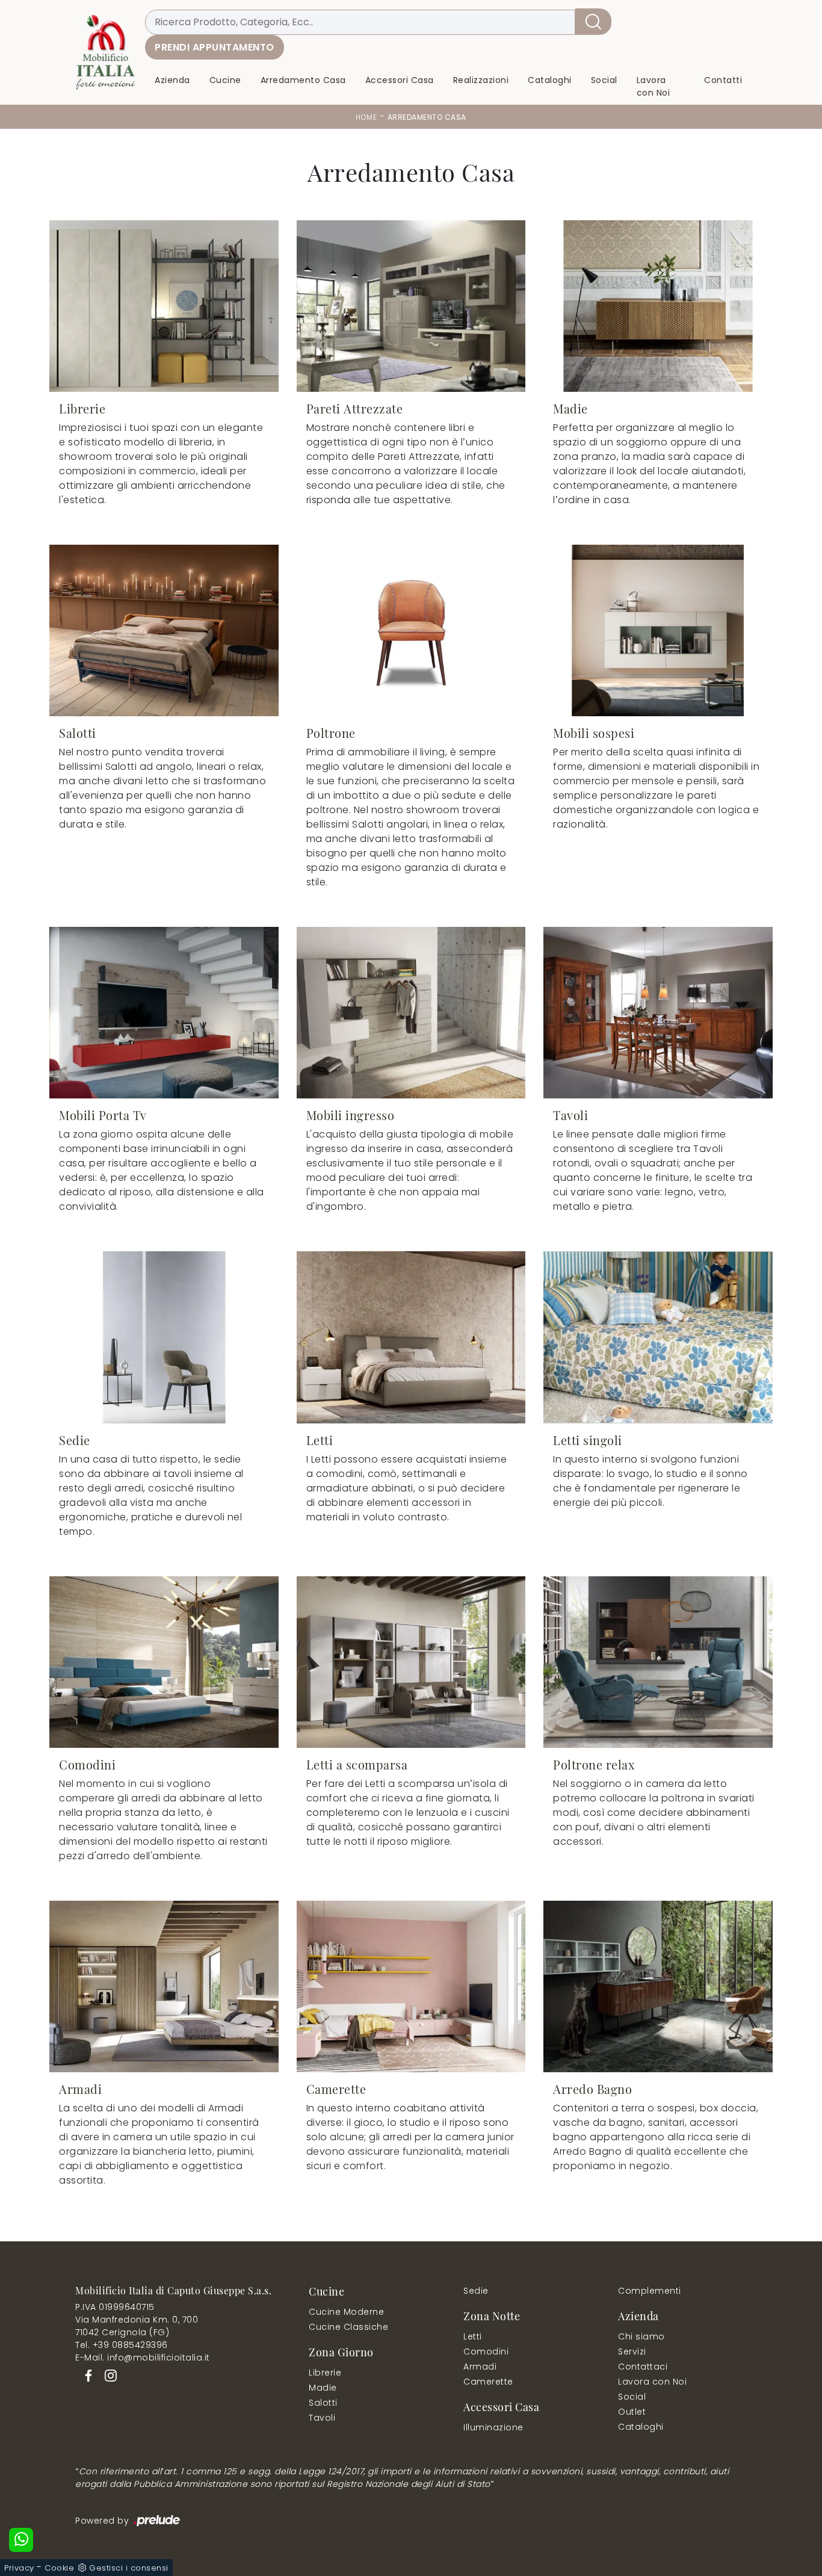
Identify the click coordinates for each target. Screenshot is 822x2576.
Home (366, 117)
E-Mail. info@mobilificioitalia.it (143, 2358)
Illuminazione (493, 2427)
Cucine (225, 81)
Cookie (59, 2568)
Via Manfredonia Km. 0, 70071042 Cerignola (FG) (137, 2326)
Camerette (488, 2382)
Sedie (476, 2291)
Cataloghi (550, 81)
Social (604, 81)
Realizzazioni (481, 81)
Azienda (172, 81)
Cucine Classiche (348, 2327)
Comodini (486, 2352)
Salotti (323, 2403)
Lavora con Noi (654, 87)
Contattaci (643, 2367)
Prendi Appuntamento (215, 47)
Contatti (723, 81)
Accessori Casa (400, 81)
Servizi (632, 2352)
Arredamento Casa (303, 81)
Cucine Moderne (346, 2312)
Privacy (19, 2568)
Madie (323, 2388)
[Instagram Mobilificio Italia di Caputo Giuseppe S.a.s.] (107, 2375)
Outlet (632, 2412)
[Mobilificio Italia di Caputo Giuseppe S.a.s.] (105, 52)
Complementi (650, 2291)
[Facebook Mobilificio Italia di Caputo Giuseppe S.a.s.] (86, 2375)
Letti (473, 2336)
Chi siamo (641, 2336)
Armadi (480, 2367)
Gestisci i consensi (129, 2568)
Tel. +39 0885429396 (122, 2345)
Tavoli (322, 2418)
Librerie (325, 2373)
